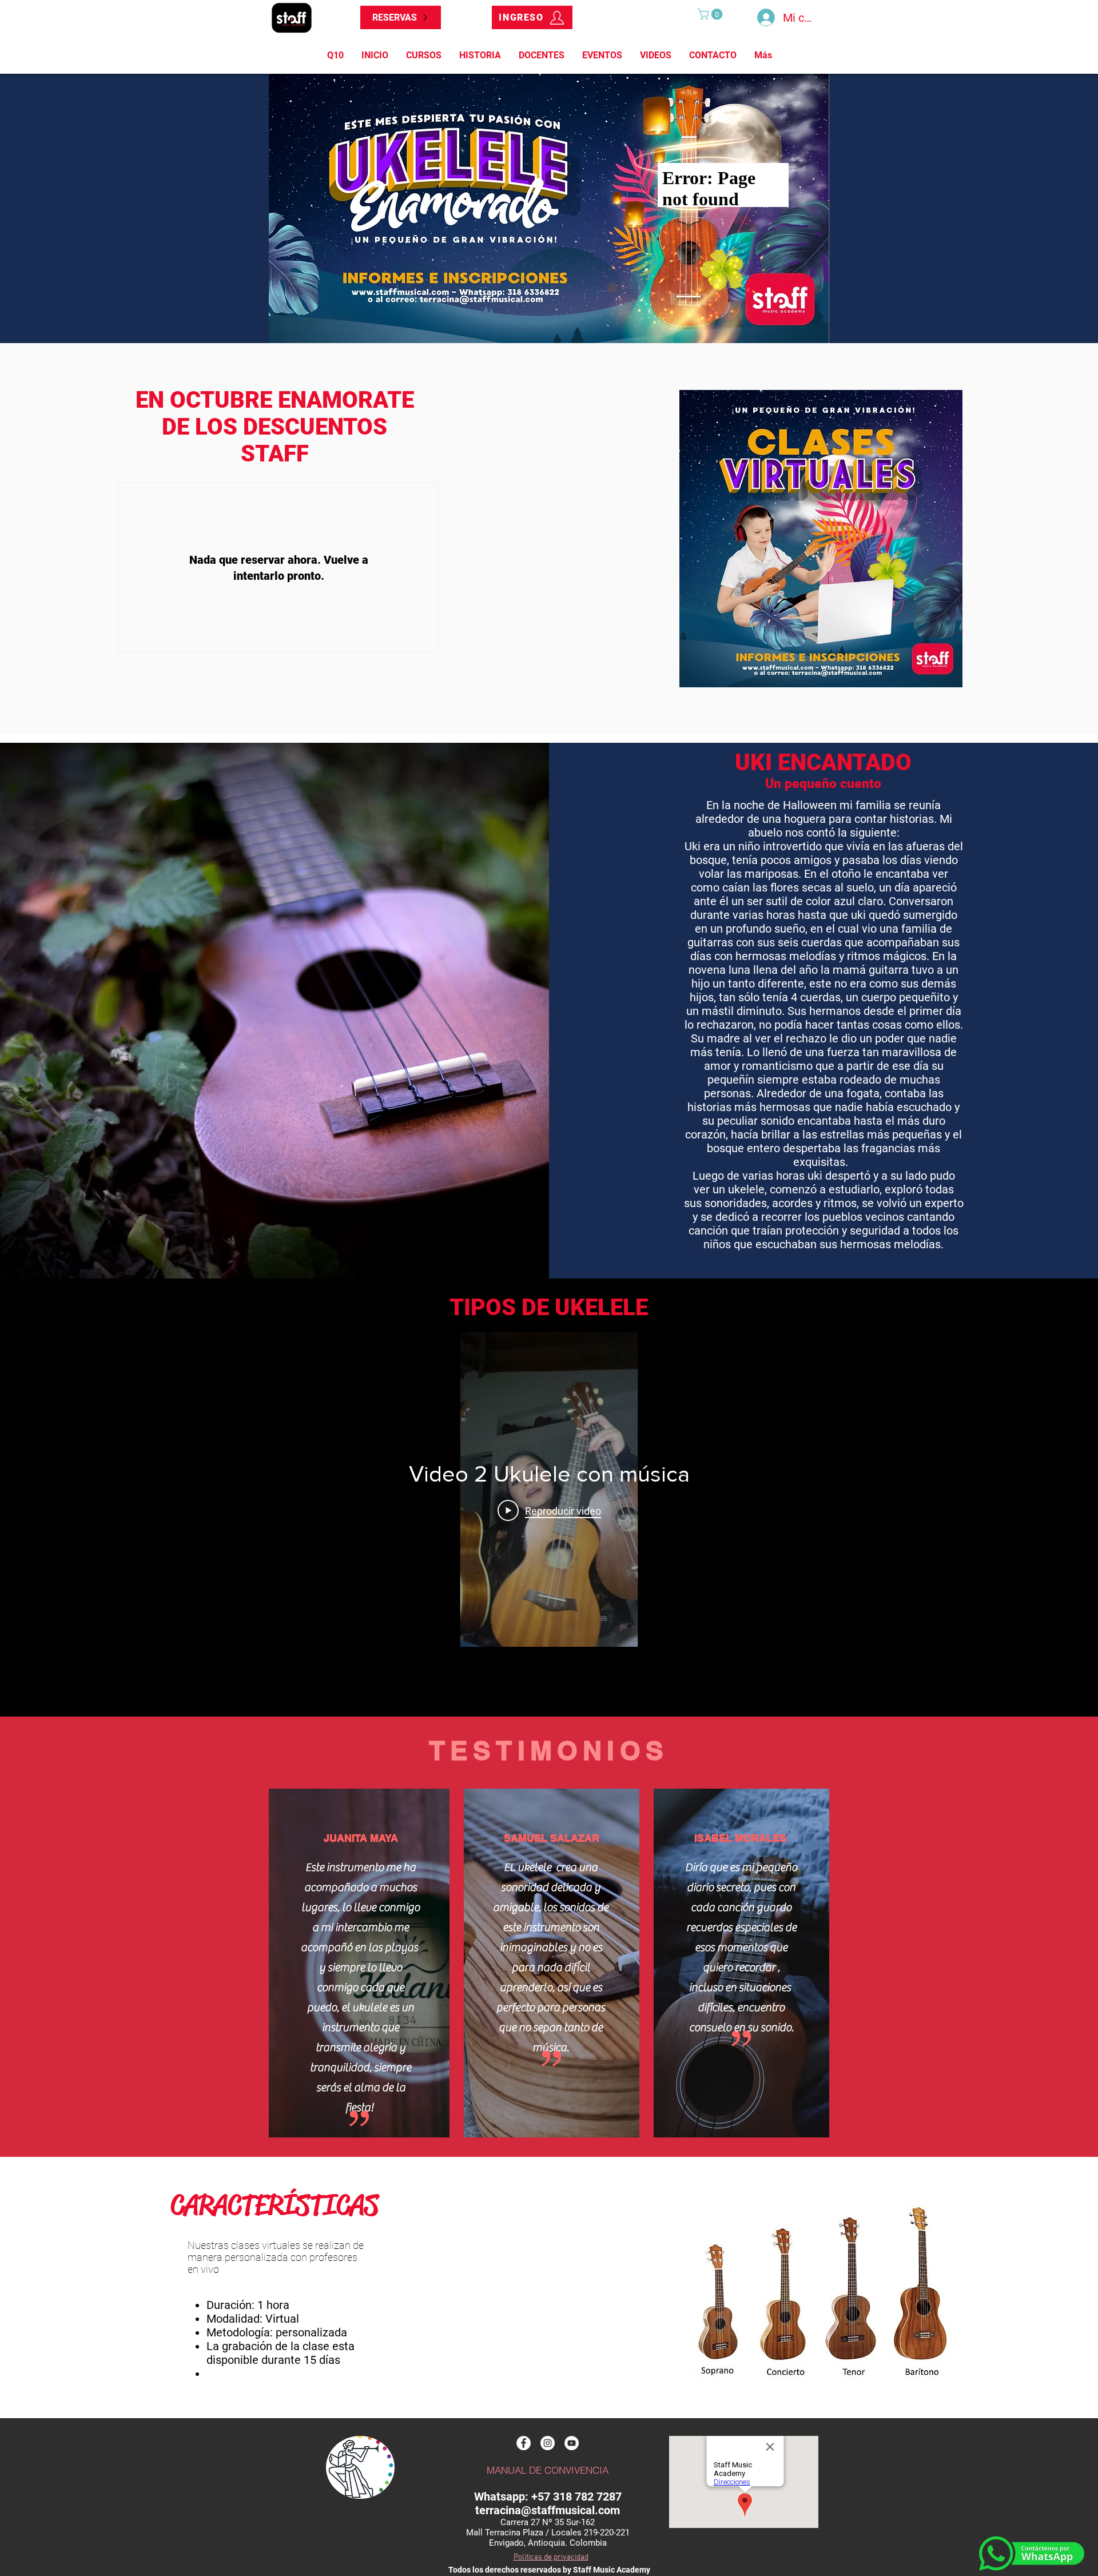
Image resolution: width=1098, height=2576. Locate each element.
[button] (711, 14)
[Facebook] (524, 2443)
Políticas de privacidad (551, 2557)
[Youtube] (572, 2443)
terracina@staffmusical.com (548, 2510)
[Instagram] (548, 2443)
